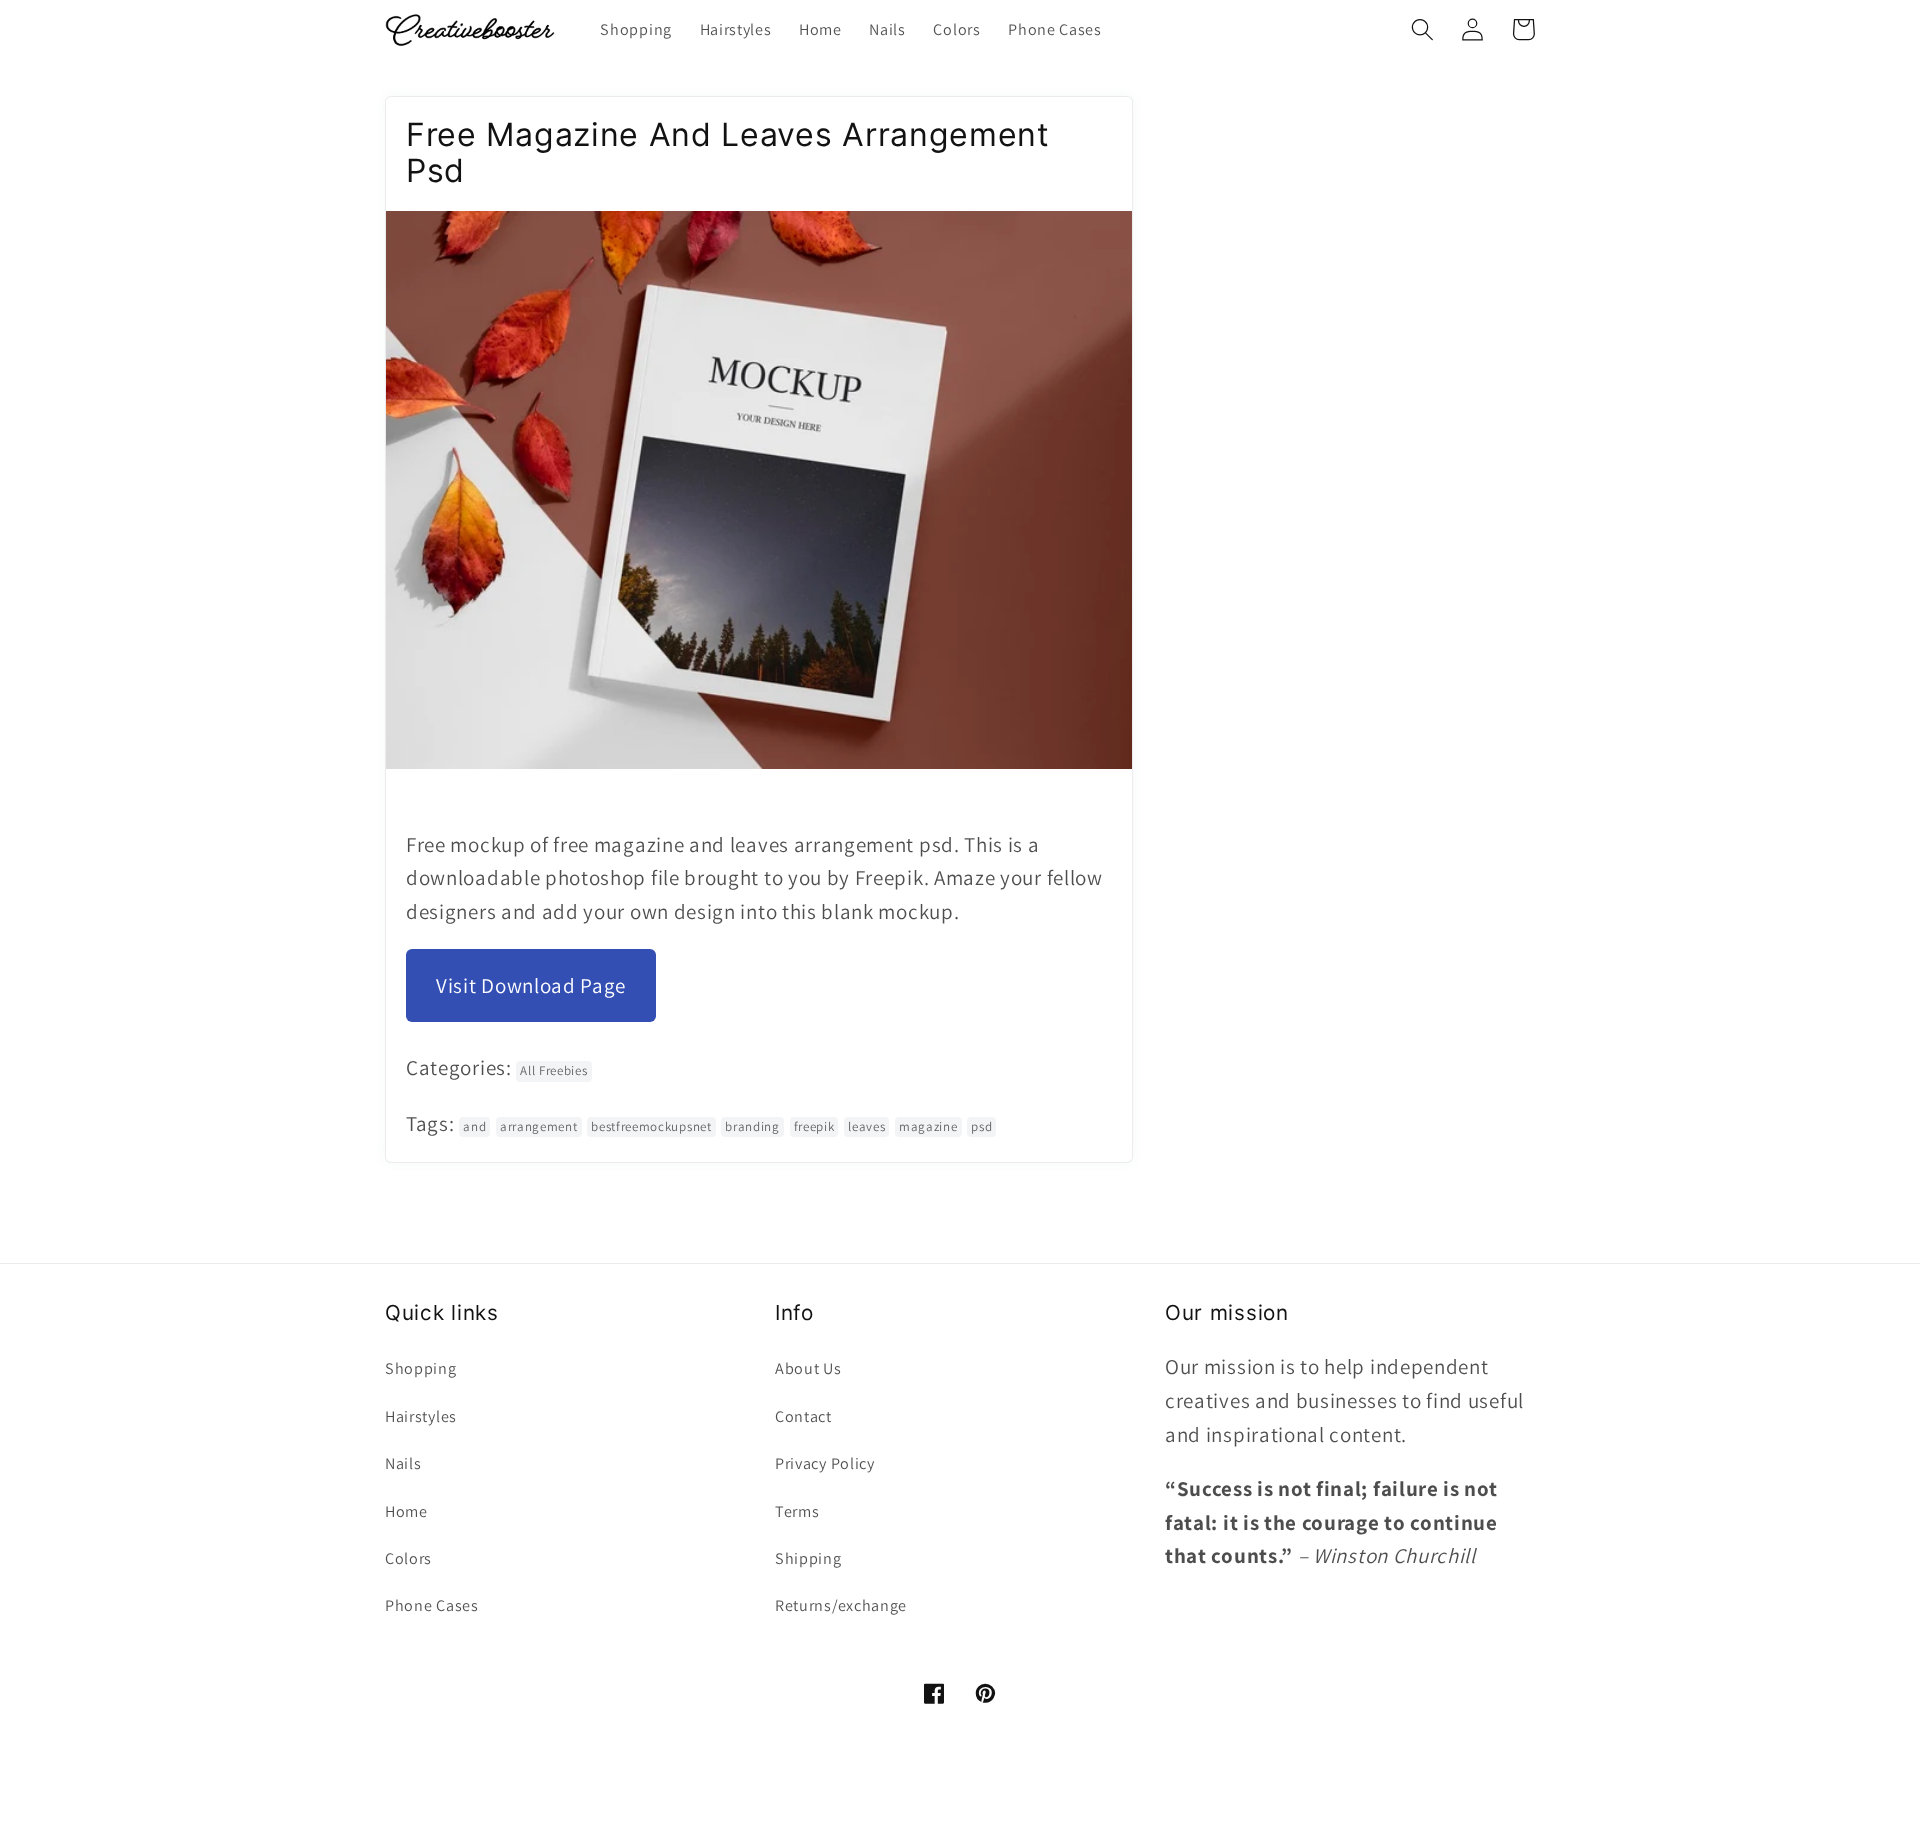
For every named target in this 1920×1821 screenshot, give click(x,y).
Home (406, 1511)
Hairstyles (421, 1416)
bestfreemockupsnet (651, 1126)
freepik (814, 1126)
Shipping (808, 1558)
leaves (866, 1126)
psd (981, 1126)
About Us (808, 1368)
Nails (403, 1463)
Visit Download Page (531, 985)
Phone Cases (432, 1605)
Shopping (421, 1368)
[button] (1422, 29)
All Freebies (553, 1070)
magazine (928, 1126)
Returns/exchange (841, 1605)
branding (752, 1126)
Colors (408, 1558)
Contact (803, 1416)
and (474, 1126)
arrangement (539, 1126)
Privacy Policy (825, 1463)
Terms (797, 1511)
